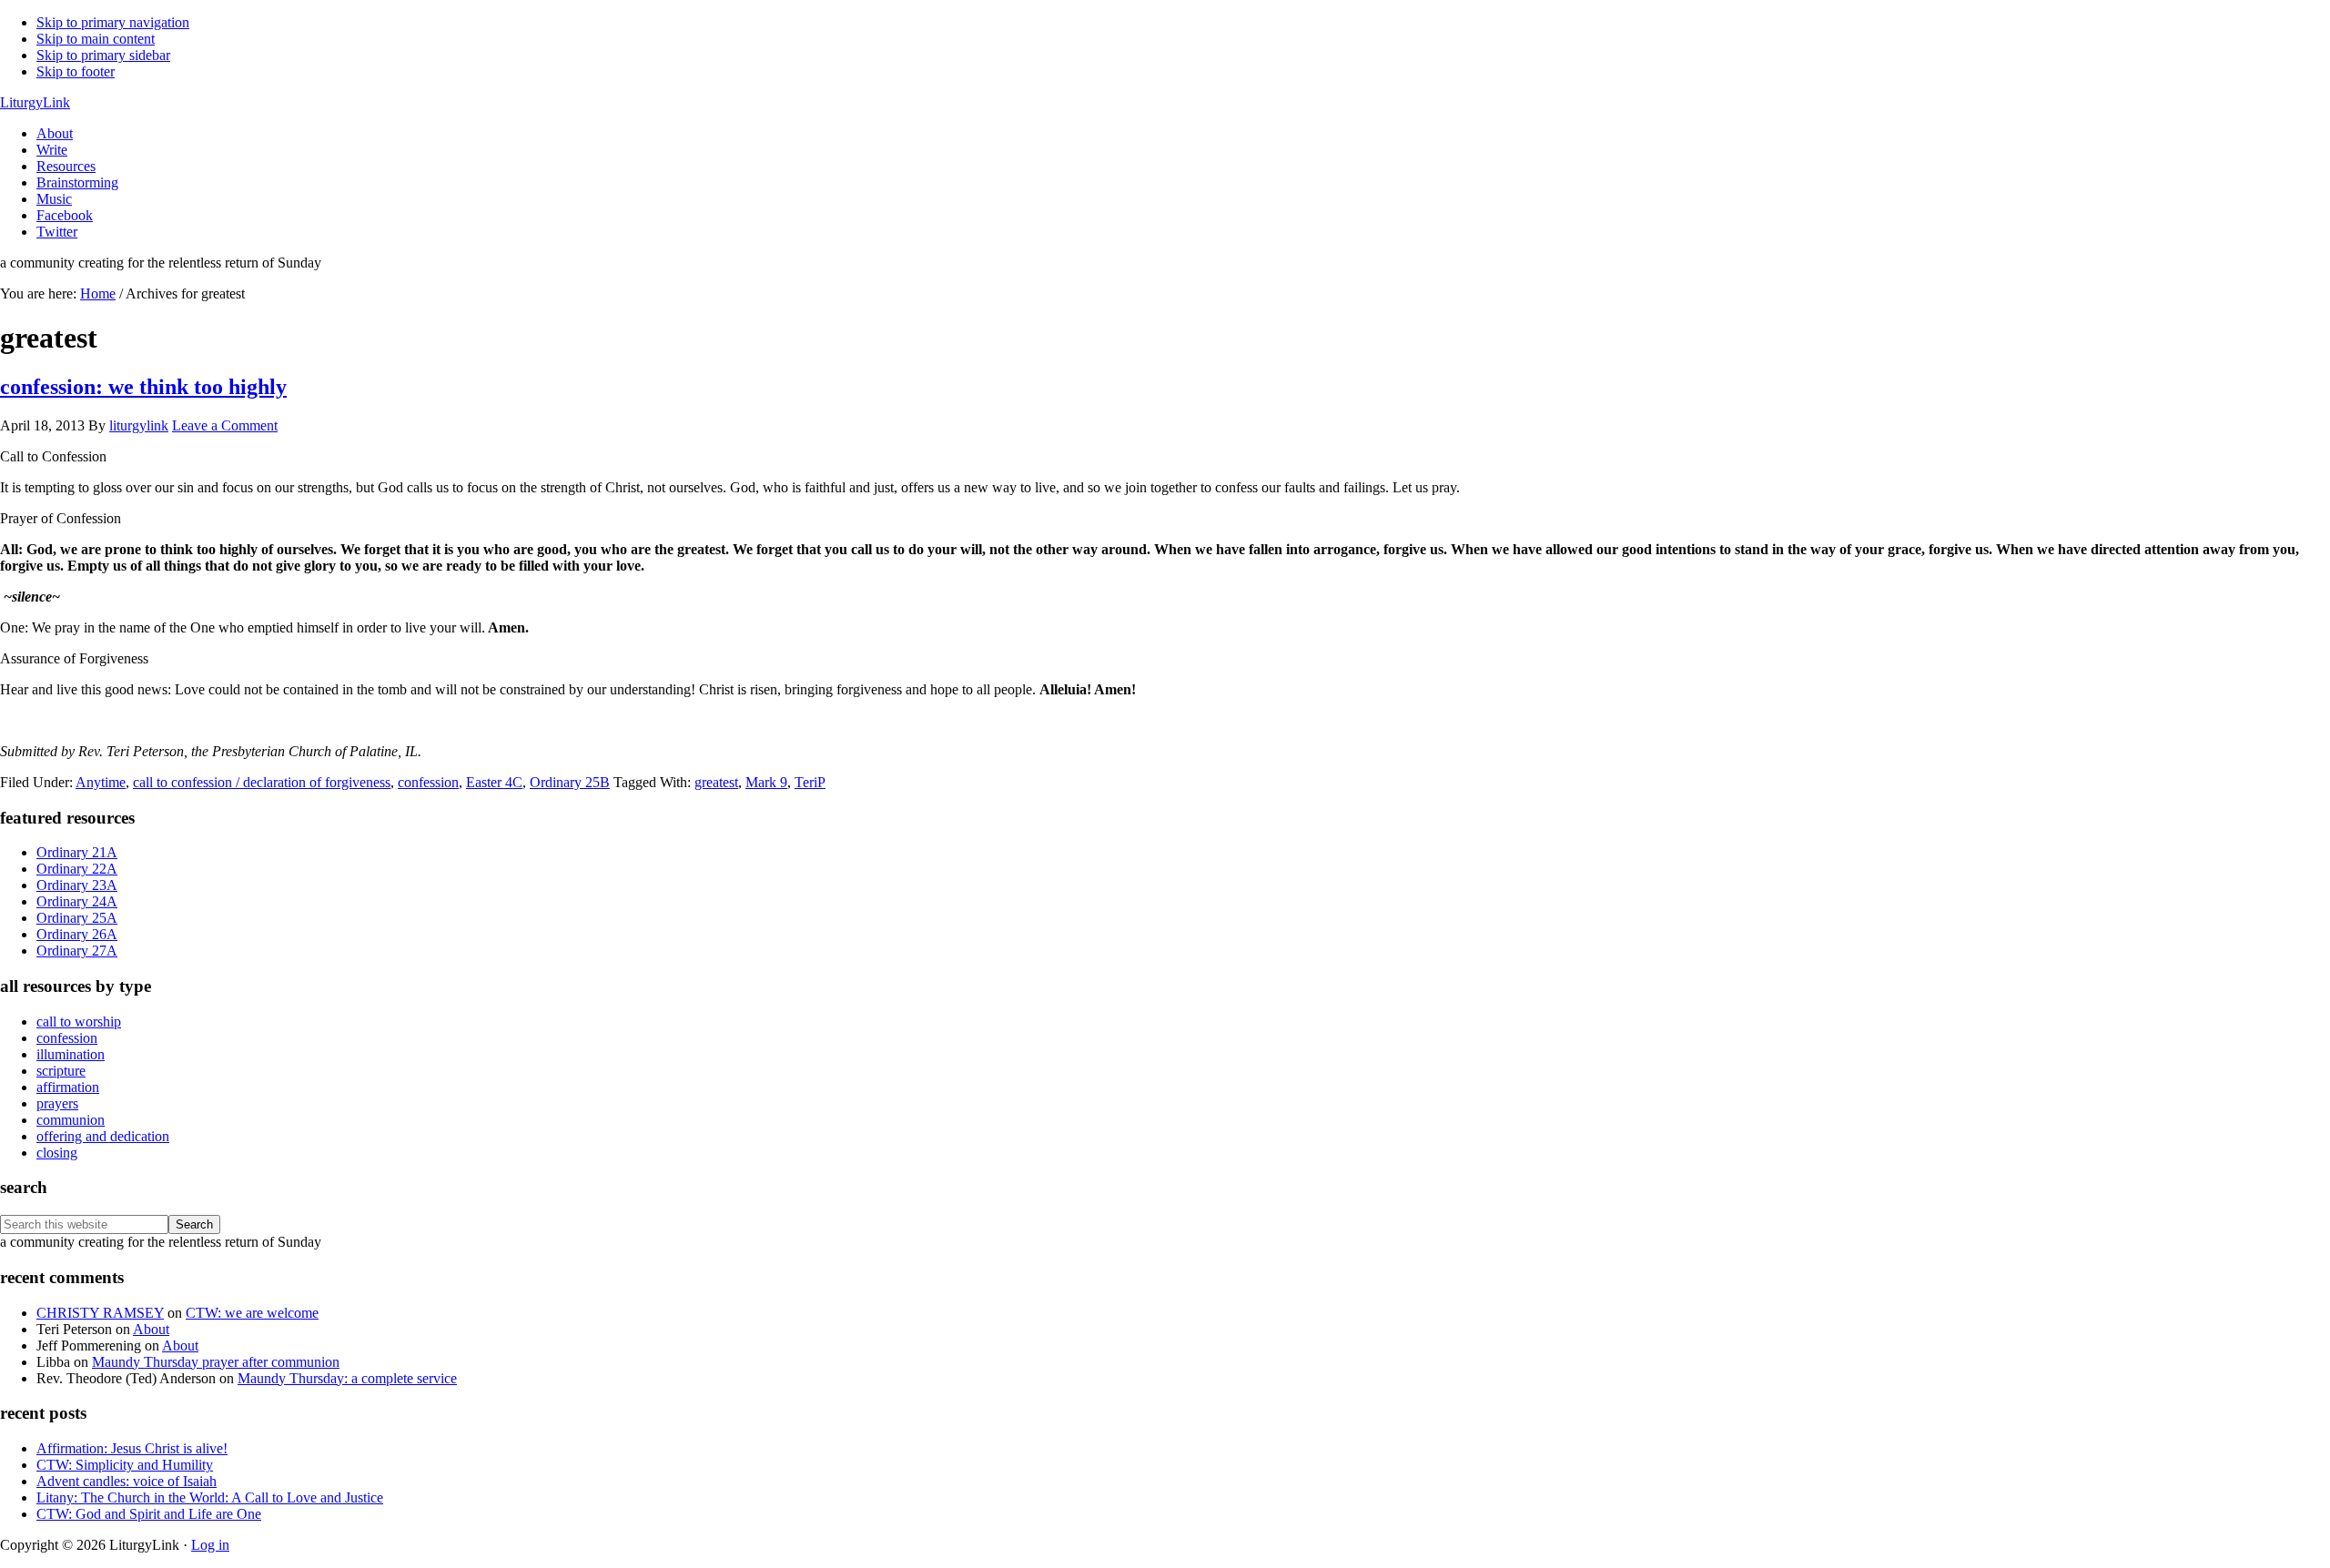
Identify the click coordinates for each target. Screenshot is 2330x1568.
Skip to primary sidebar (103, 55)
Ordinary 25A (77, 918)
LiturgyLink (35, 102)
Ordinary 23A (77, 885)
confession (428, 782)
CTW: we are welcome (252, 1313)
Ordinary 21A (77, 852)
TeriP (810, 782)
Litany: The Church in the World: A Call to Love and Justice (210, 1497)
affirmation (68, 1087)
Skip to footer (76, 71)
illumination (71, 1054)
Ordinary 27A (77, 951)
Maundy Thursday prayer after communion (216, 1362)
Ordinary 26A (77, 934)
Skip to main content (96, 39)
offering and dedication (103, 1136)
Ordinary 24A (77, 901)
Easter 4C (494, 782)
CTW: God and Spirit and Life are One (149, 1514)
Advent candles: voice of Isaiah (127, 1481)
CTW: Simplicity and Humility (125, 1465)
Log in (210, 1545)
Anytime (101, 782)
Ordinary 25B (570, 782)
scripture (61, 1071)
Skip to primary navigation (113, 22)
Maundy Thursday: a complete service (347, 1378)
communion (71, 1120)
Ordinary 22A (77, 869)
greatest (716, 782)
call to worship (79, 1022)
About (151, 1329)
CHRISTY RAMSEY (100, 1313)
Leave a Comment (225, 425)
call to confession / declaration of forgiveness (262, 782)
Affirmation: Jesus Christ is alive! (132, 1448)
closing (57, 1153)
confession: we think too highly (143, 387)
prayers (57, 1103)
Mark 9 (766, 782)
